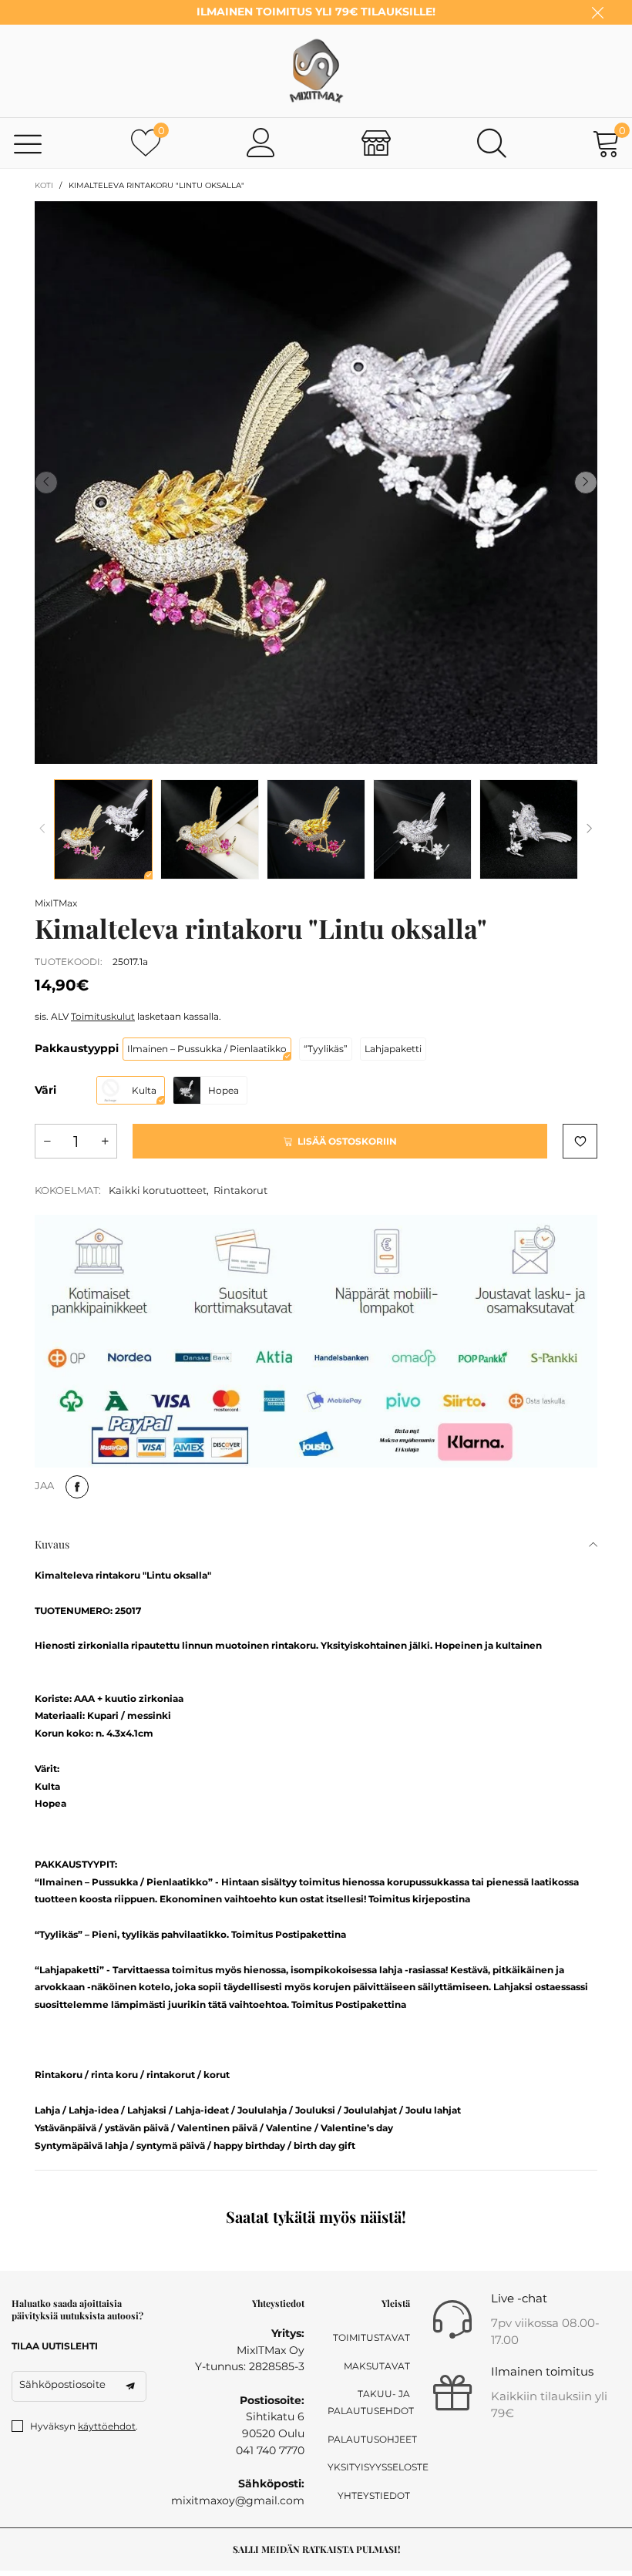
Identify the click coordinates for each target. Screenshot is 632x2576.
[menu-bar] (28, 143)
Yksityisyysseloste (369, 2467)
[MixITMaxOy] (316, 71)
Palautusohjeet (369, 2439)
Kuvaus (52, 1544)
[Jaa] (77, 1487)
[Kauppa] (376, 143)
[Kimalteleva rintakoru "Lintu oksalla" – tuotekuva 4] (422, 829)
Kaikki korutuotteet (158, 1190)
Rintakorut (240, 1190)
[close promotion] (597, 12)
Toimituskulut (103, 1016)
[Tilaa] (130, 2386)
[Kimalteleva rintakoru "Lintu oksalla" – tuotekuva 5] (529, 829)
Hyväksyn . (84, 2426)
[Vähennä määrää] (47, 1141)
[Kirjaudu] (261, 143)
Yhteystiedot (374, 2495)
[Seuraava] (590, 829)
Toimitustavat (371, 2337)
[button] (46, 483)
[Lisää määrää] (105, 1141)
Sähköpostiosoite (62, 2384)
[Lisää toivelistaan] (580, 1141)
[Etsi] (492, 143)
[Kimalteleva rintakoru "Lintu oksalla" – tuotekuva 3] (316, 829)
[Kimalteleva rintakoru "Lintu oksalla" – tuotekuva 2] (210, 829)
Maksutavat (377, 2366)
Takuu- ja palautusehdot (369, 2402)
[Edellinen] (42, 829)
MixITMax (56, 903)
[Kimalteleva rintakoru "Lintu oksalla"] (316, 483)
